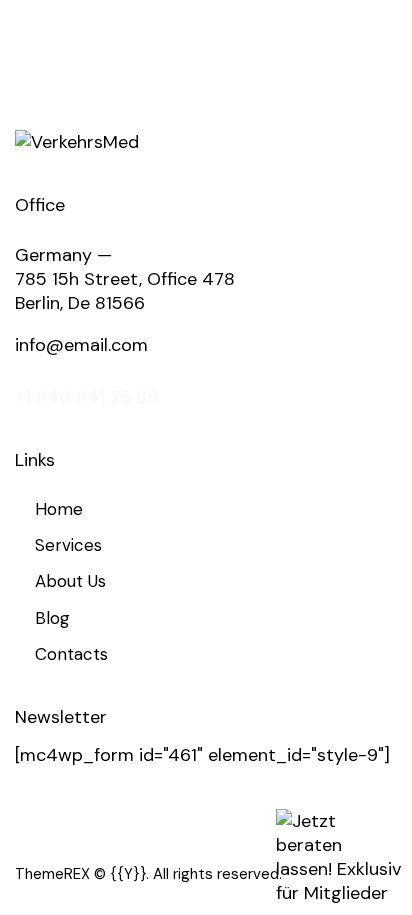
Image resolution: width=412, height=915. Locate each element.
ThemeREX (52, 874)
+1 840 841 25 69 (86, 397)
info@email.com (81, 345)
